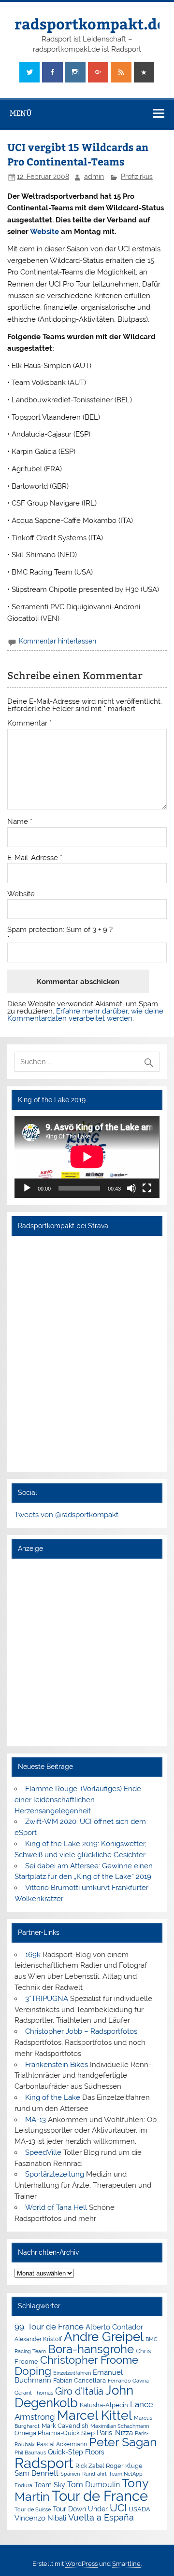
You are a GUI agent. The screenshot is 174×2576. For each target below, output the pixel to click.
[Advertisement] (87, 1652)
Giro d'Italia (79, 2391)
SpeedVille (43, 2152)
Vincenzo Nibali (40, 2518)
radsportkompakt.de (90, 23)
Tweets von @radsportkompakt (66, 1515)
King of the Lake (53, 2097)
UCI (118, 2508)
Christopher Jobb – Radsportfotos (81, 2031)
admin (94, 177)
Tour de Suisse (33, 2510)
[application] (87, 1157)
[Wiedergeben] (27, 1188)
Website (44, 232)
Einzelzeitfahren (72, 2373)
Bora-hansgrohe (91, 2349)
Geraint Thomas (34, 2393)
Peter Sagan (123, 2442)
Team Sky (50, 2485)
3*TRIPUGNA (47, 1999)
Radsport (44, 2463)
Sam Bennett (36, 2473)
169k (33, 1955)
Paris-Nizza (115, 2432)
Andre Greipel (104, 2337)
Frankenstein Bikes (57, 2065)
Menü (21, 113)
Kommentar (29, 723)
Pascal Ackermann (62, 2444)
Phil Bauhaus (30, 2453)
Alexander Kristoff (38, 2339)
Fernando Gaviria (128, 2381)
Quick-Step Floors (76, 2452)
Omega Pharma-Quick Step (55, 2433)
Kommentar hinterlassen (58, 641)
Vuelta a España (101, 2517)
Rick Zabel (90, 2466)
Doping (33, 2371)
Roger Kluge (124, 2466)
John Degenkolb (74, 2397)
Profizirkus (137, 177)
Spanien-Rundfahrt (84, 2474)
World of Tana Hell (56, 2207)
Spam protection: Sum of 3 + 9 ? (60, 930)
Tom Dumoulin (94, 2485)
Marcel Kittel (94, 2415)
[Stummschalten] (131, 1188)
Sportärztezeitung (55, 2174)
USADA (139, 2509)
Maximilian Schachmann (120, 2426)
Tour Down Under (80, 2509)
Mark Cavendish (65, 2426)
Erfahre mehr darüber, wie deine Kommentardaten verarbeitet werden (85, 1015)
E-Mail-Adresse (35, 858)
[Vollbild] (147, 1188)
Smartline (126, 2564)
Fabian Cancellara (80, 2380)
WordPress (81, 2564)
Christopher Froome (89, 2360)
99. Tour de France (49, 2327)
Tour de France (100, 2496)
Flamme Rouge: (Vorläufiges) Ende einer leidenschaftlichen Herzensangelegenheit (78, 1800)
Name (20, 822)
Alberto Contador (114, 2327)
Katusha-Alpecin (104, 2405)
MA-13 (36, 2120)
